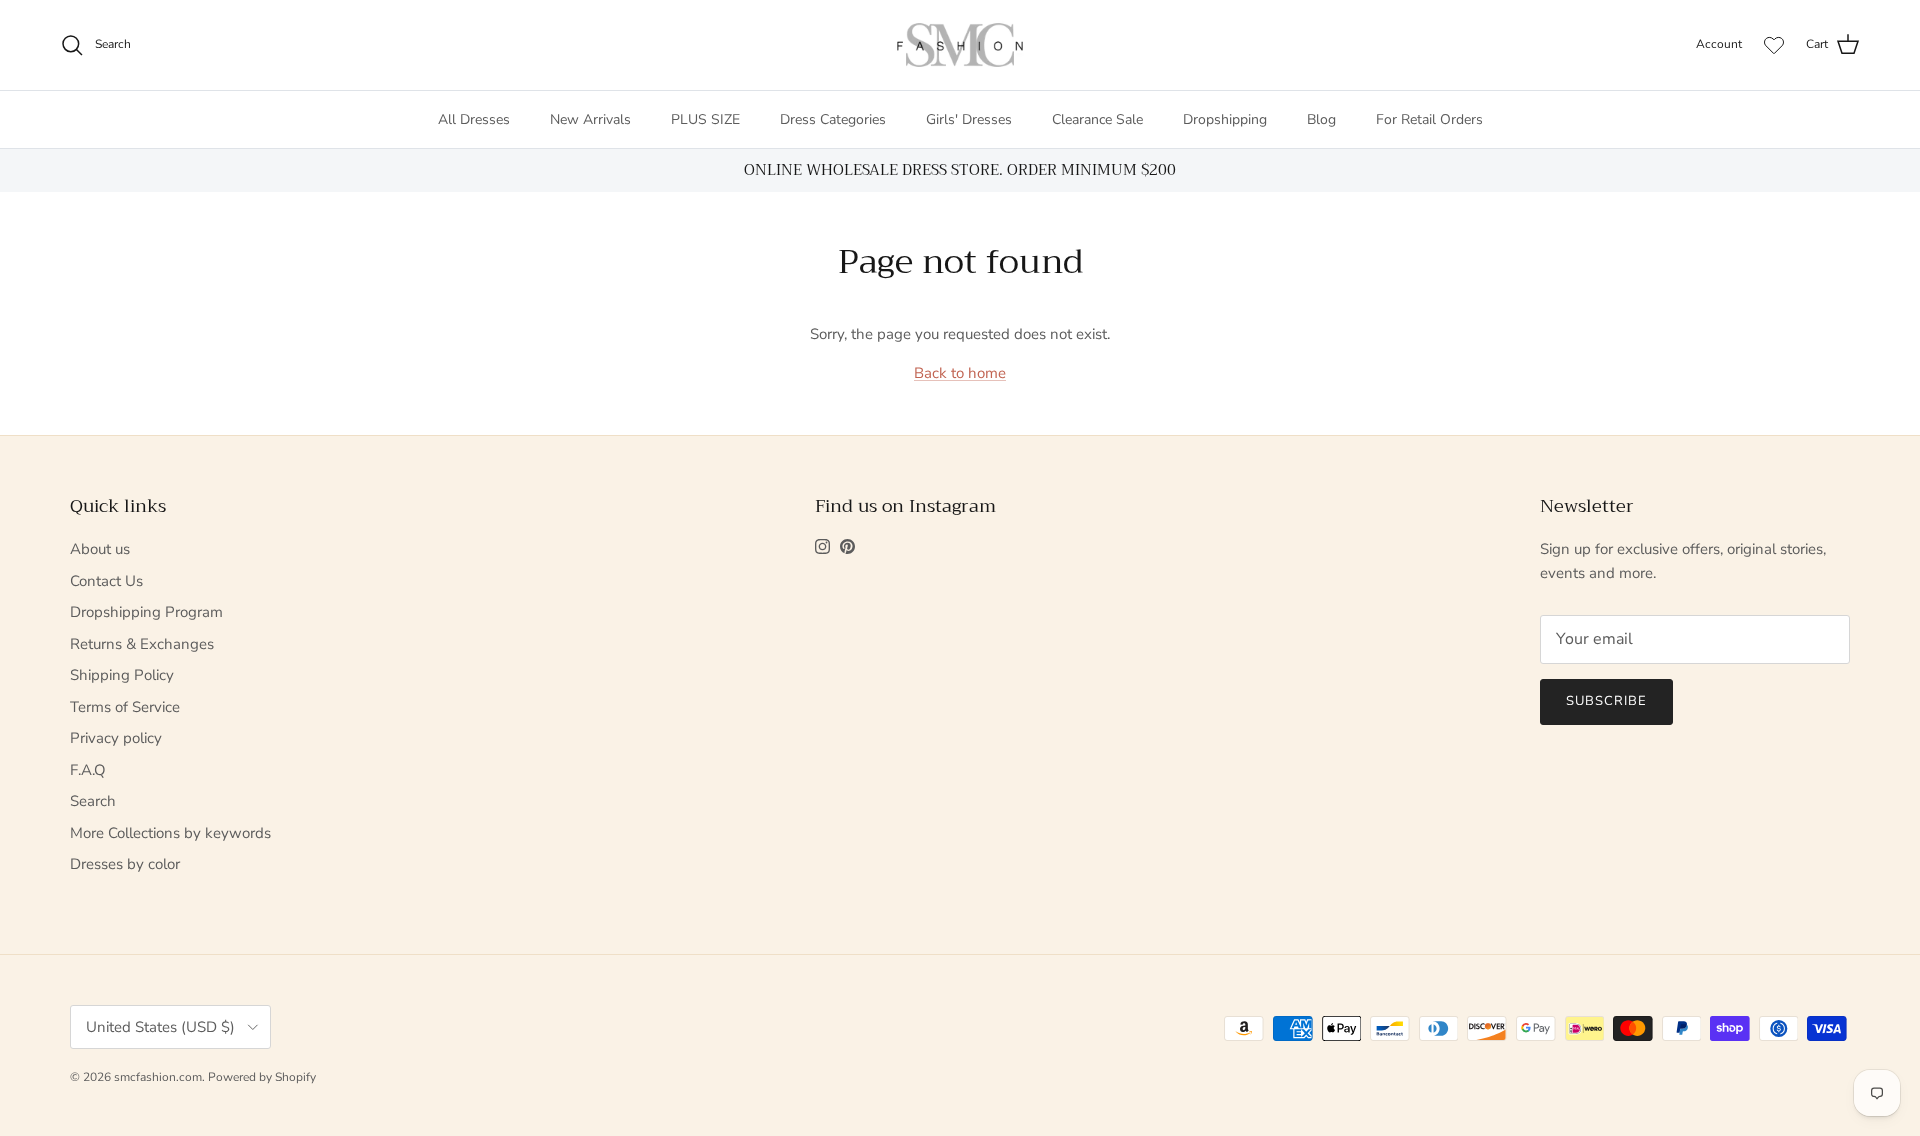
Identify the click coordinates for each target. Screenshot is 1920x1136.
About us (100, 549)
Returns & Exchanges (142, 644)
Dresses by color (125, 864)
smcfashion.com (158, 1077)
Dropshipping (1225, 119)
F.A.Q (88, 770)
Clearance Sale (1097, 119)
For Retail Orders (1429, 119)
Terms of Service (125, 707)
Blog (1321, 119)
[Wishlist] (1774, 45)
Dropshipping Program (146, 612)
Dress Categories (833, 119)
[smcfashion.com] (960, 45)
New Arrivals (590, 119)
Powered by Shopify (262, 1077)
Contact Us (106, 581)
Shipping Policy (122, 675)
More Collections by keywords (170, 833)
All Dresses (474, 119)
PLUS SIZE (705, 119)
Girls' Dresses (969, 119)
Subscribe (1606, 701)
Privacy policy (116, 738)
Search (93, 801)
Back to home (960, 373)
